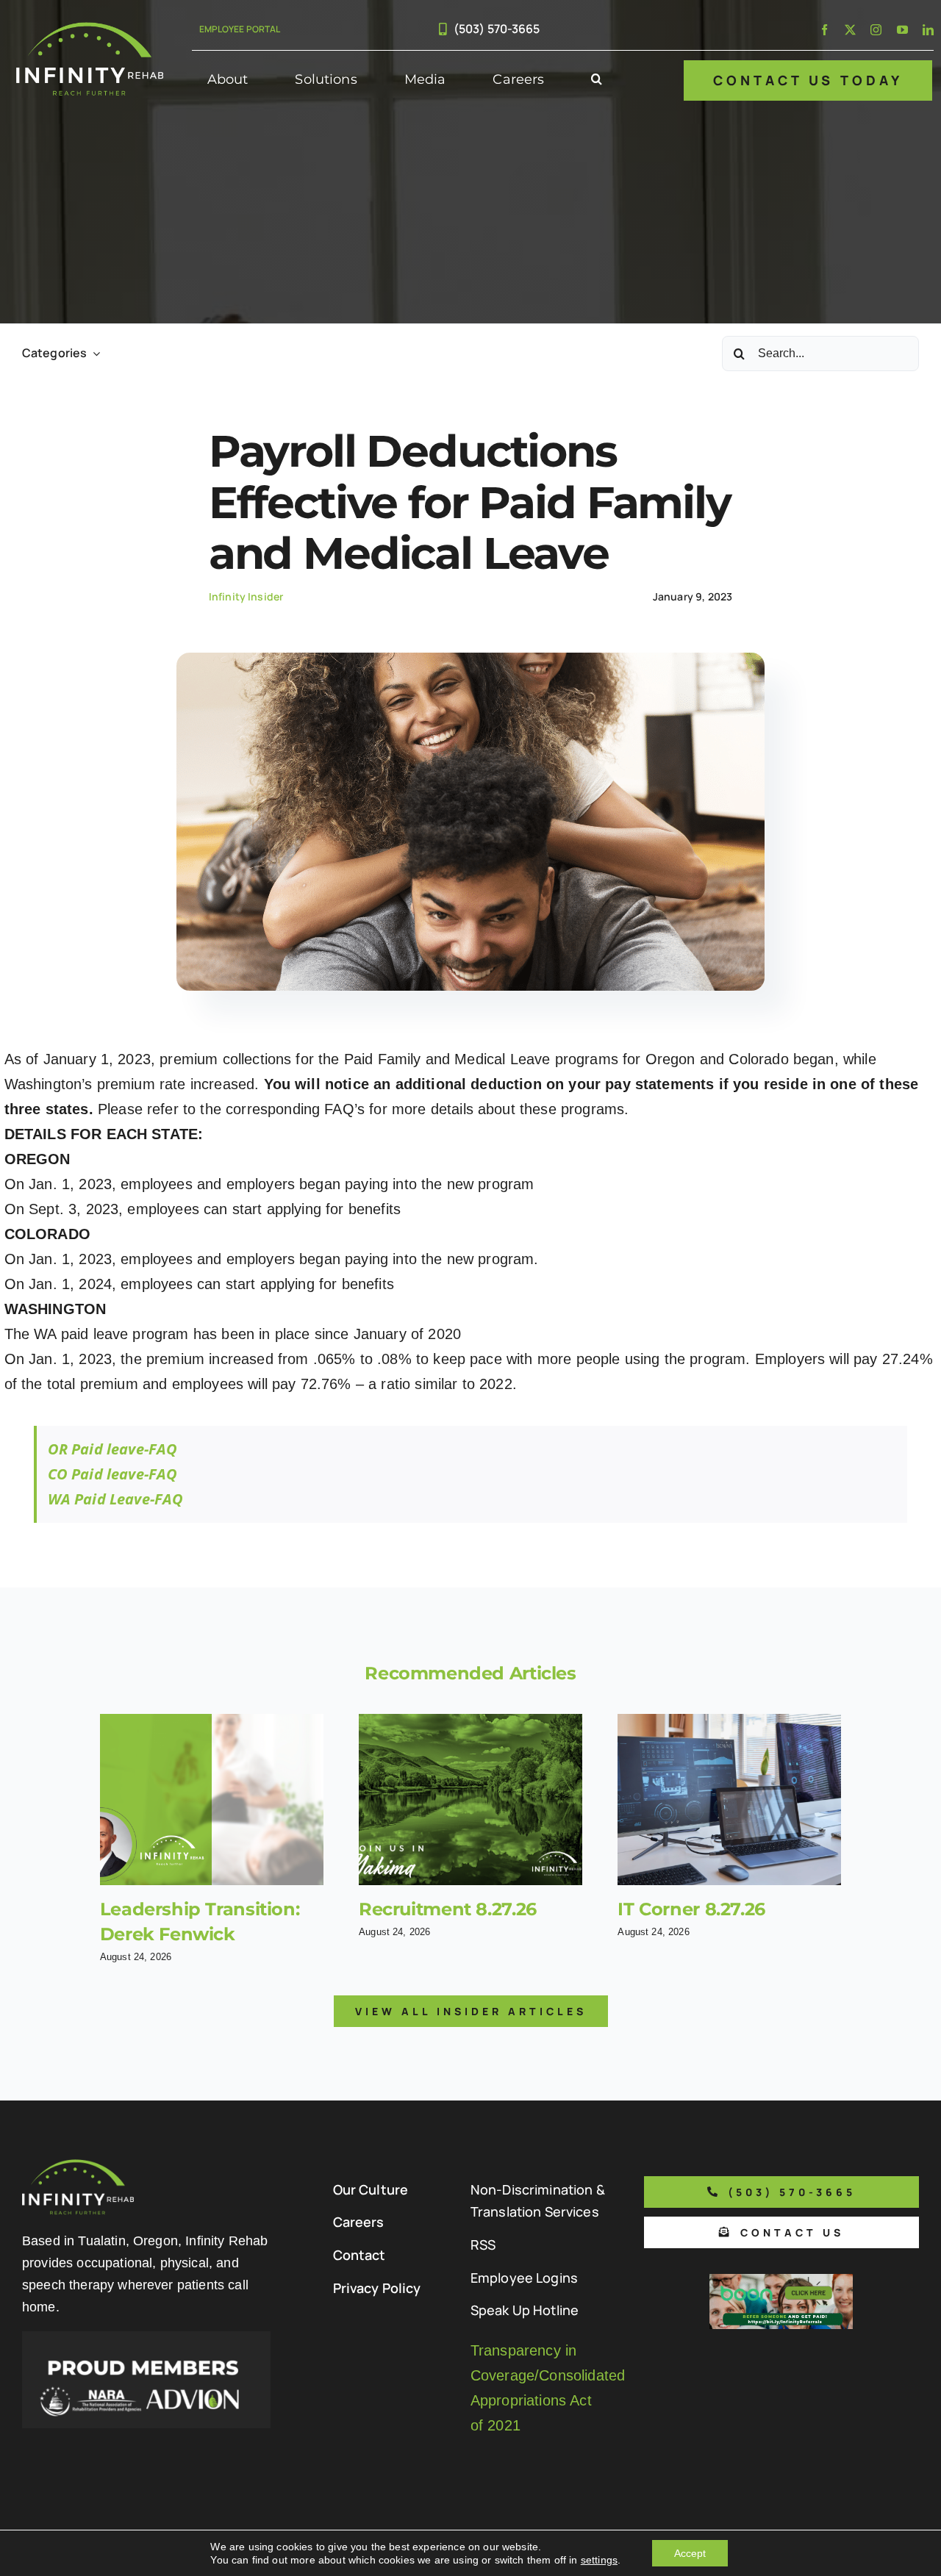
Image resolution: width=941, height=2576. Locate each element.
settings (599, 2560)
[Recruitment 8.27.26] (470, 1800)
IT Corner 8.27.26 (691, 1909)
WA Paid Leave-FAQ (116, 1499)
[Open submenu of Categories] (93, 353)
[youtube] (902, 30)
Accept (690, 2553)
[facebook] (824, 30)
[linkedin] (928, 30)
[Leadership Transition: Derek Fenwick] (212, 1800)
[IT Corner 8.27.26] (729, 1800)
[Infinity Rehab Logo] (90, 29)
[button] (597, 80)
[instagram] (876, 30)
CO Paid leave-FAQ (113, 1474)
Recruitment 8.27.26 (448, 1909)
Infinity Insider (246, 596)
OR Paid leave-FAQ (113, 1449)
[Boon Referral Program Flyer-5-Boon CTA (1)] (781, 2281)
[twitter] (850, 30)
